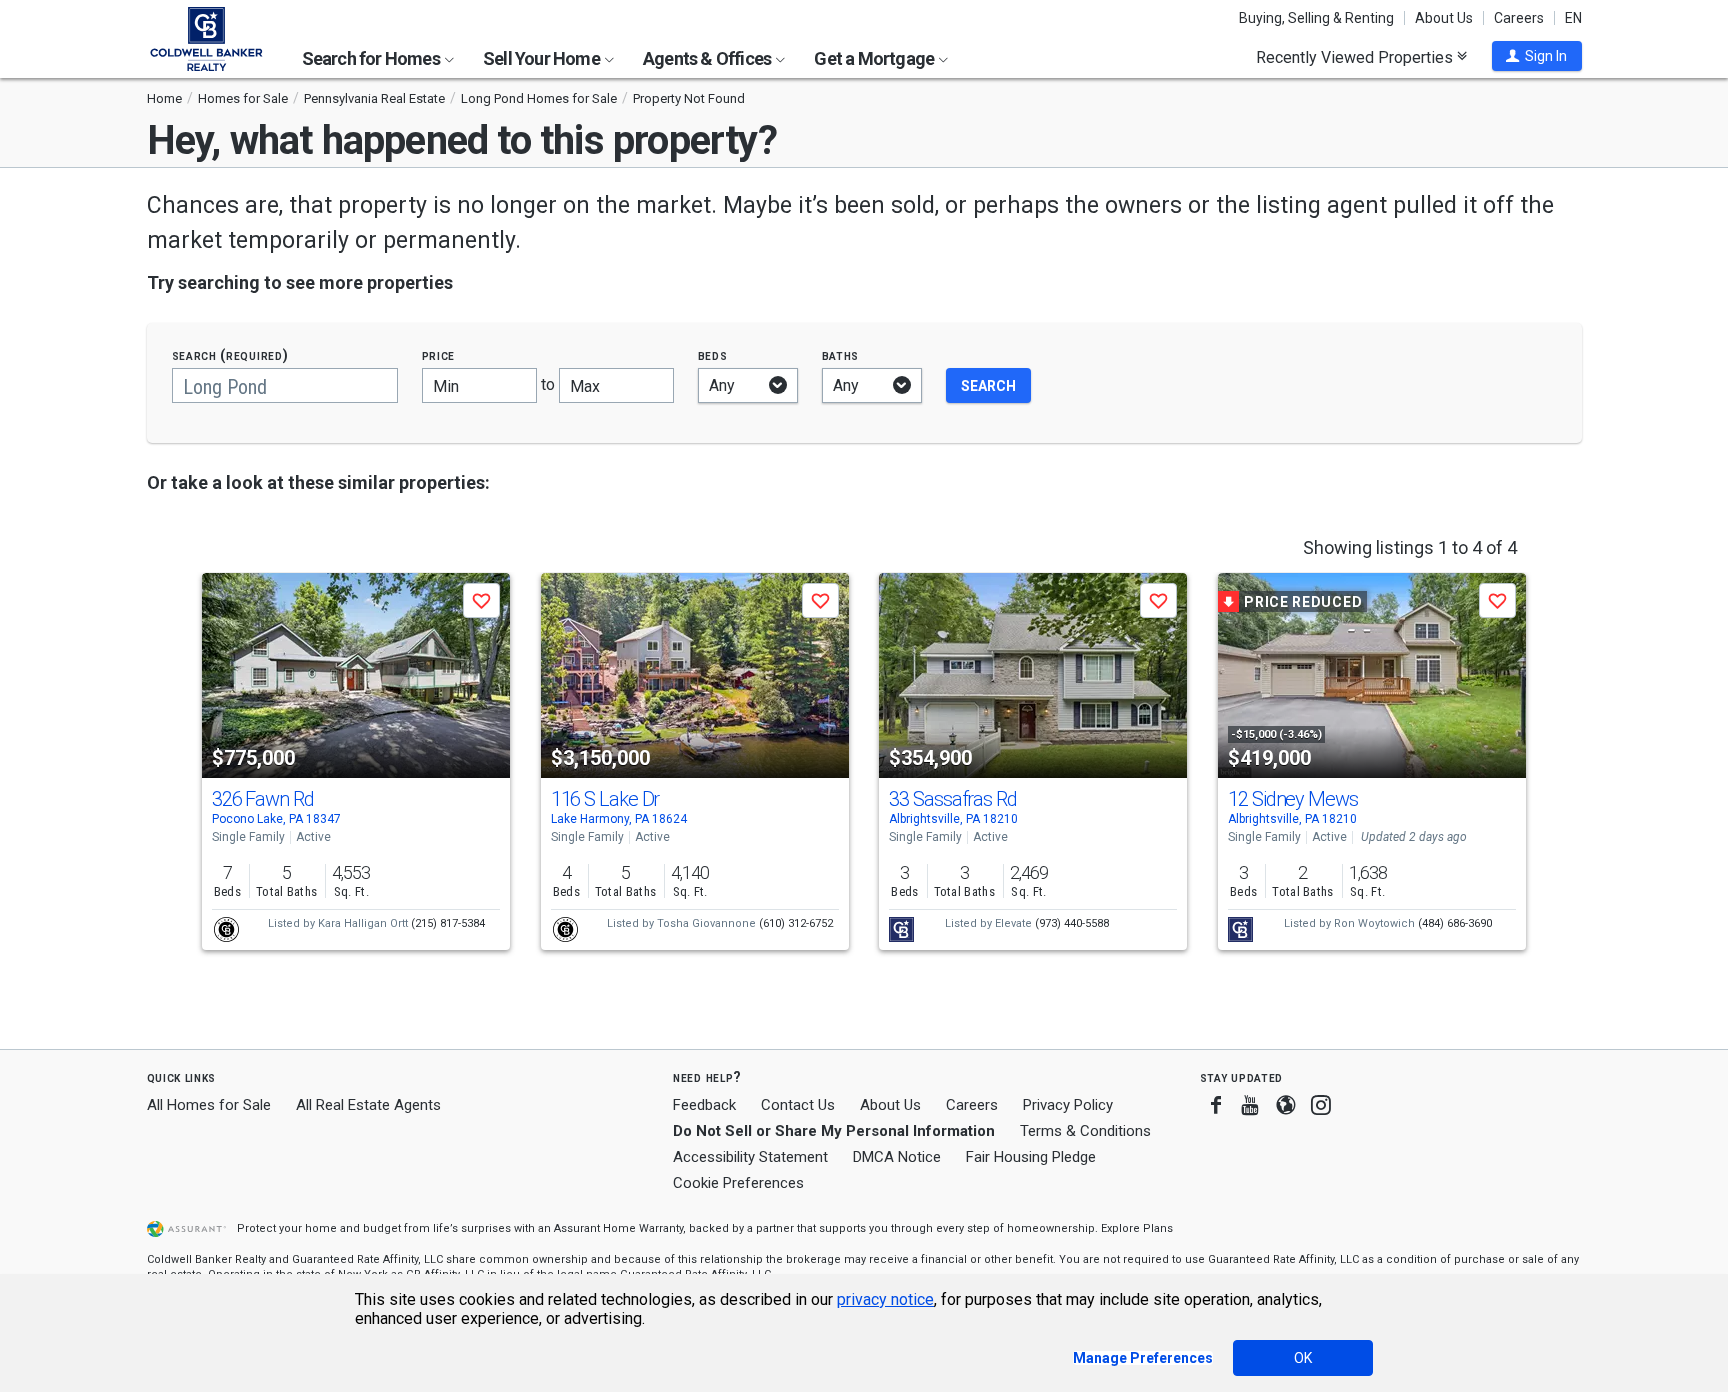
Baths (841, 355)
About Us (1444, 18)
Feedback (704, 1105)
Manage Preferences (1143, 1358)
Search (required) (230, 355)
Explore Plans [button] (1137, 1228)
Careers (1519, 18)
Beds (713, 355)
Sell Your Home (543, 58)
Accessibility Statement (750, 1157)
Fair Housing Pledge (1031, 1157)
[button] (1537, 56)
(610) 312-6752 (796, 923)
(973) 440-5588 (1072, 923)
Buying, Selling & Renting (1316, 18)
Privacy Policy (1068, 1105)
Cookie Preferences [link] (738, 1183)
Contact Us (798, 1105)
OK (1303, 1358)
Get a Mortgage (875, 58)
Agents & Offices (708, 58)
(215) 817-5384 (448, 923)
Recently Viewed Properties (1356, 57)
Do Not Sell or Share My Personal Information (834, 1131)
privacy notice (885, 1299)
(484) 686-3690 (1455, 923)
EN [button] (1573, 18)
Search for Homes (372, 58)
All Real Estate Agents (368, 1105)
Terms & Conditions (1085, 1131)
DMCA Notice (897, 1157)
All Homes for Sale (209, 1105)
